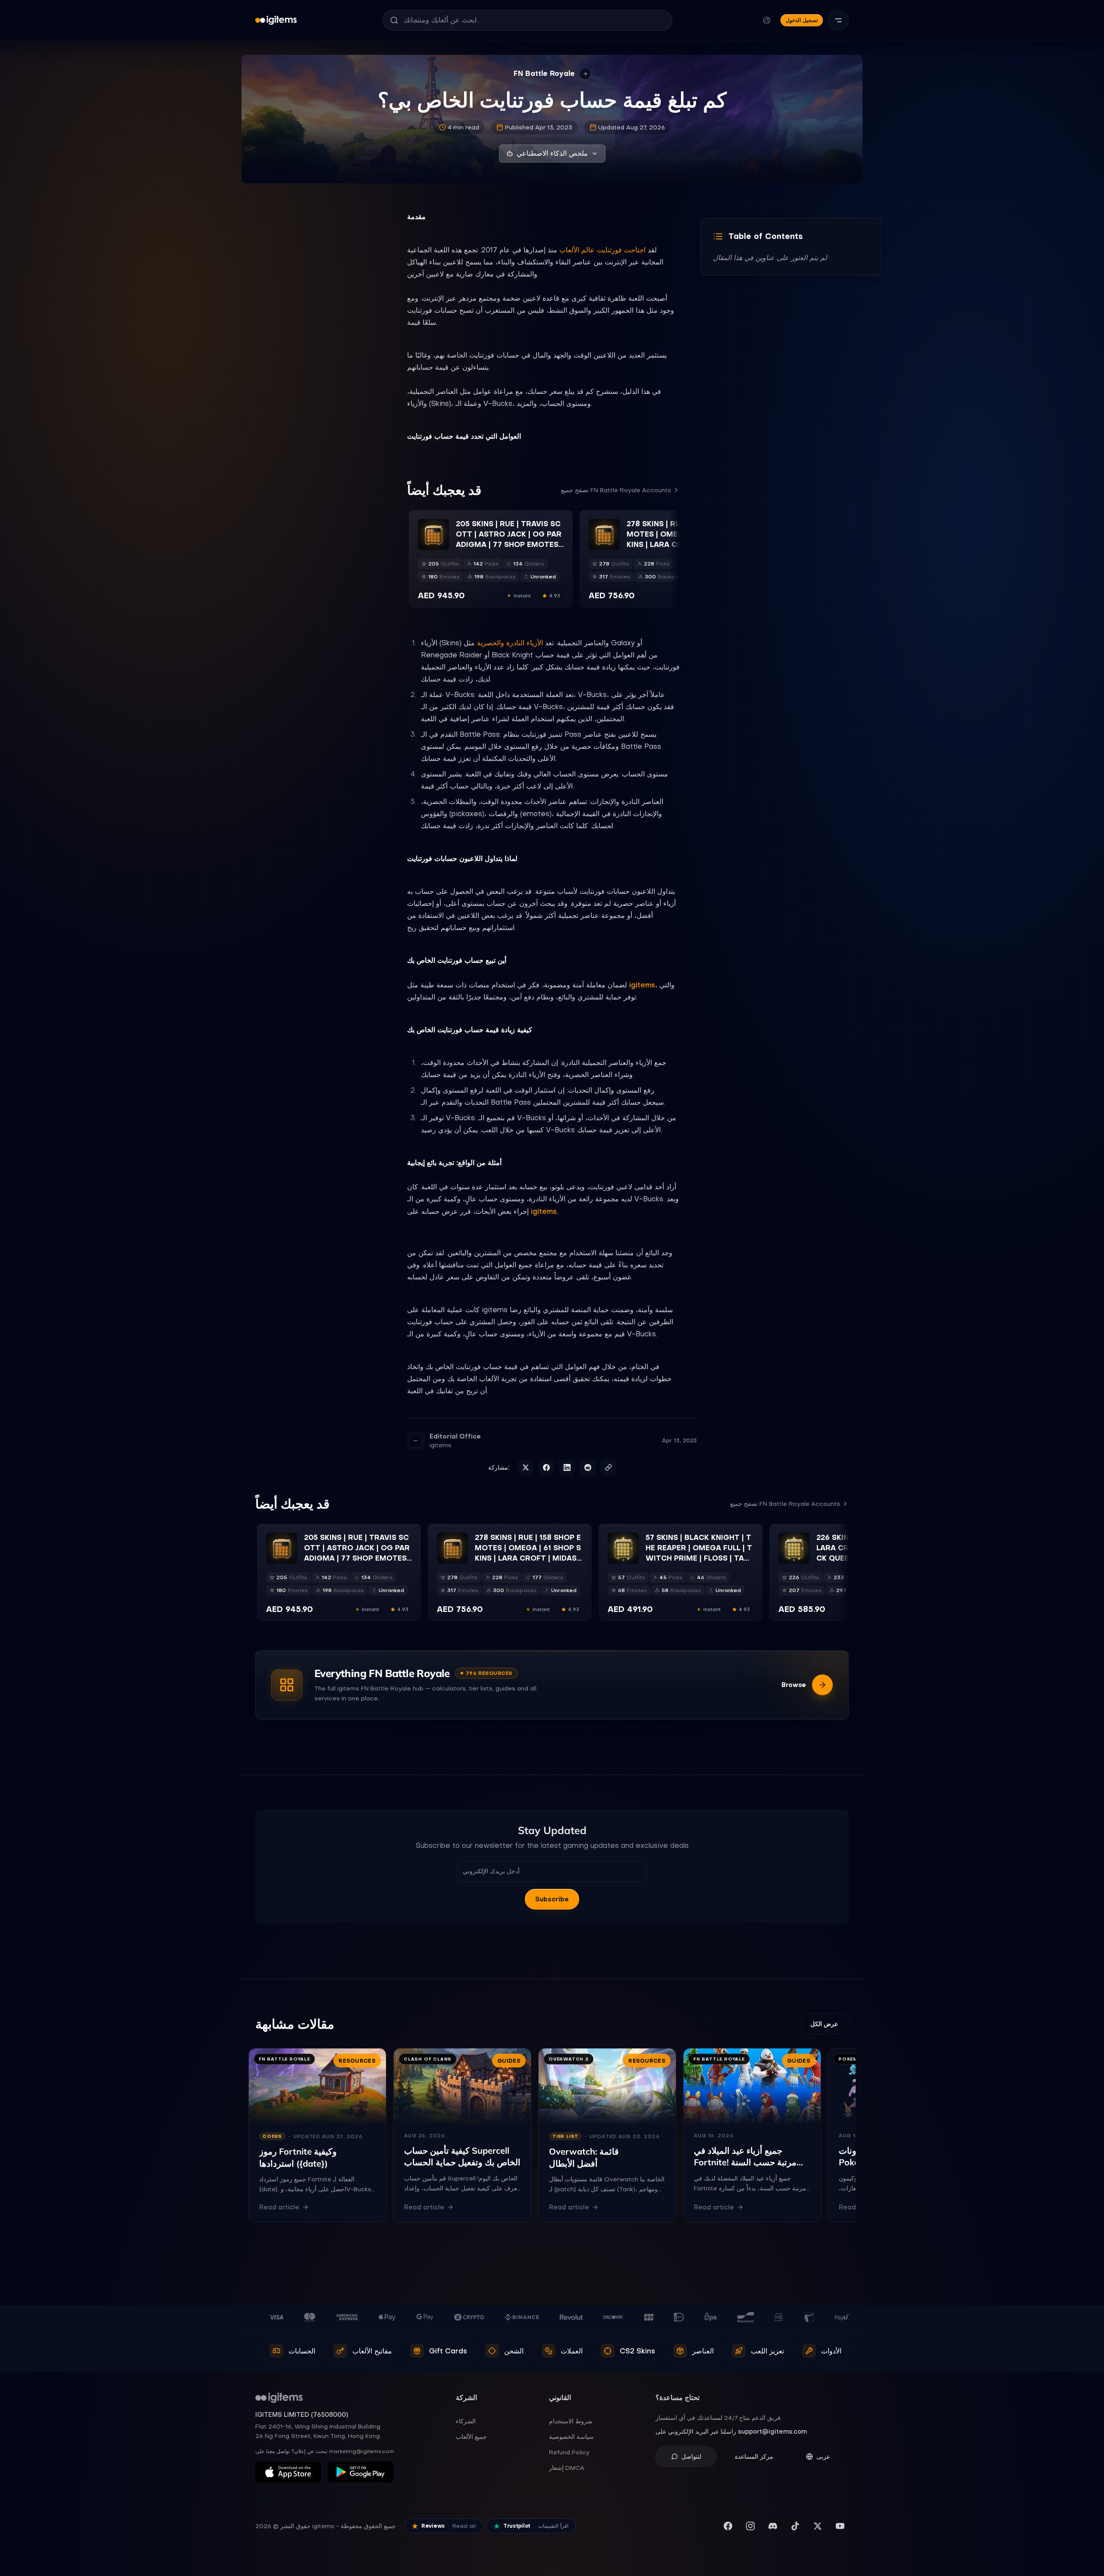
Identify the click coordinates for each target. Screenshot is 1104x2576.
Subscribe (552, 1899)
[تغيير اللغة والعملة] (767, 20)
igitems (642, 985)
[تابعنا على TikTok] (795, 2526)
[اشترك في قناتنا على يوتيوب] (840, 2526)
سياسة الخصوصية (571, 2437)
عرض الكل (824, 2024)
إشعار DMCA (567, 2468)
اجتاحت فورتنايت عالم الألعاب (602, 250)
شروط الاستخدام (571, 2421)
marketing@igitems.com (362, 2451)
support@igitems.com (772, 2431)
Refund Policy (569, 2452)
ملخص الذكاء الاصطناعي (552, 153)
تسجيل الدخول (802, 20)
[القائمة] (838, 20)
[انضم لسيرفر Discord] (773, 2526)
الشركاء (466, 2421)
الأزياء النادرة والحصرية (510, 643)
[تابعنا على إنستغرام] (750, 2526)
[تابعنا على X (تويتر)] (818, 2526)
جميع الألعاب (471, 2437)
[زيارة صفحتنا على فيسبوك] (728, 2526)
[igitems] (276, 20)
